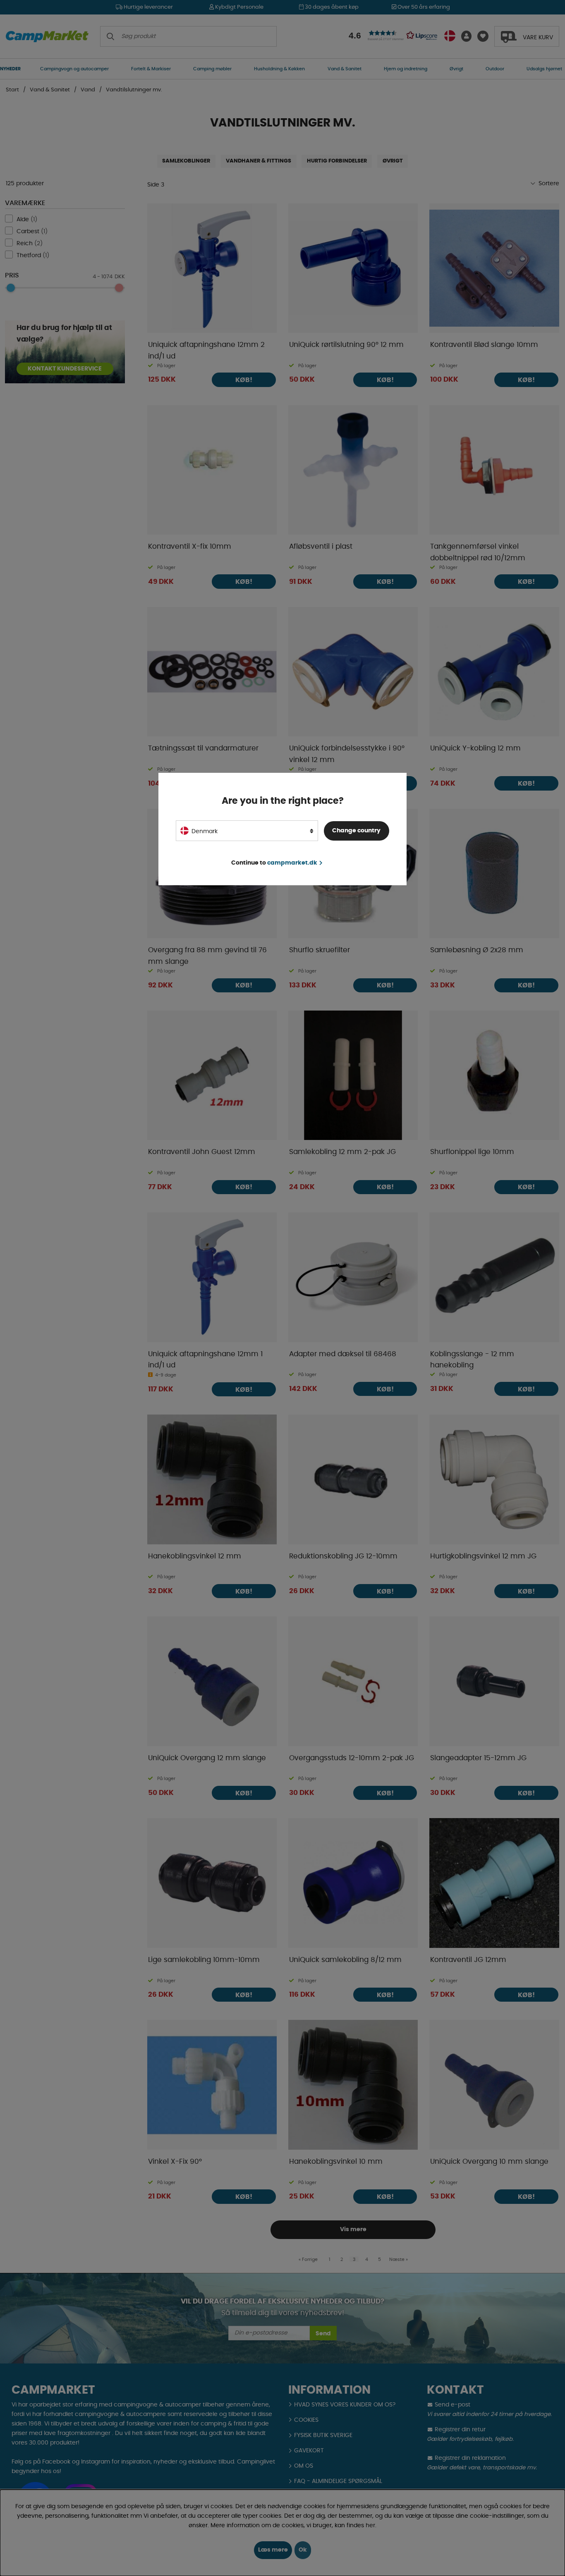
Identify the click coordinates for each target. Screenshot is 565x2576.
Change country (356, 831)
